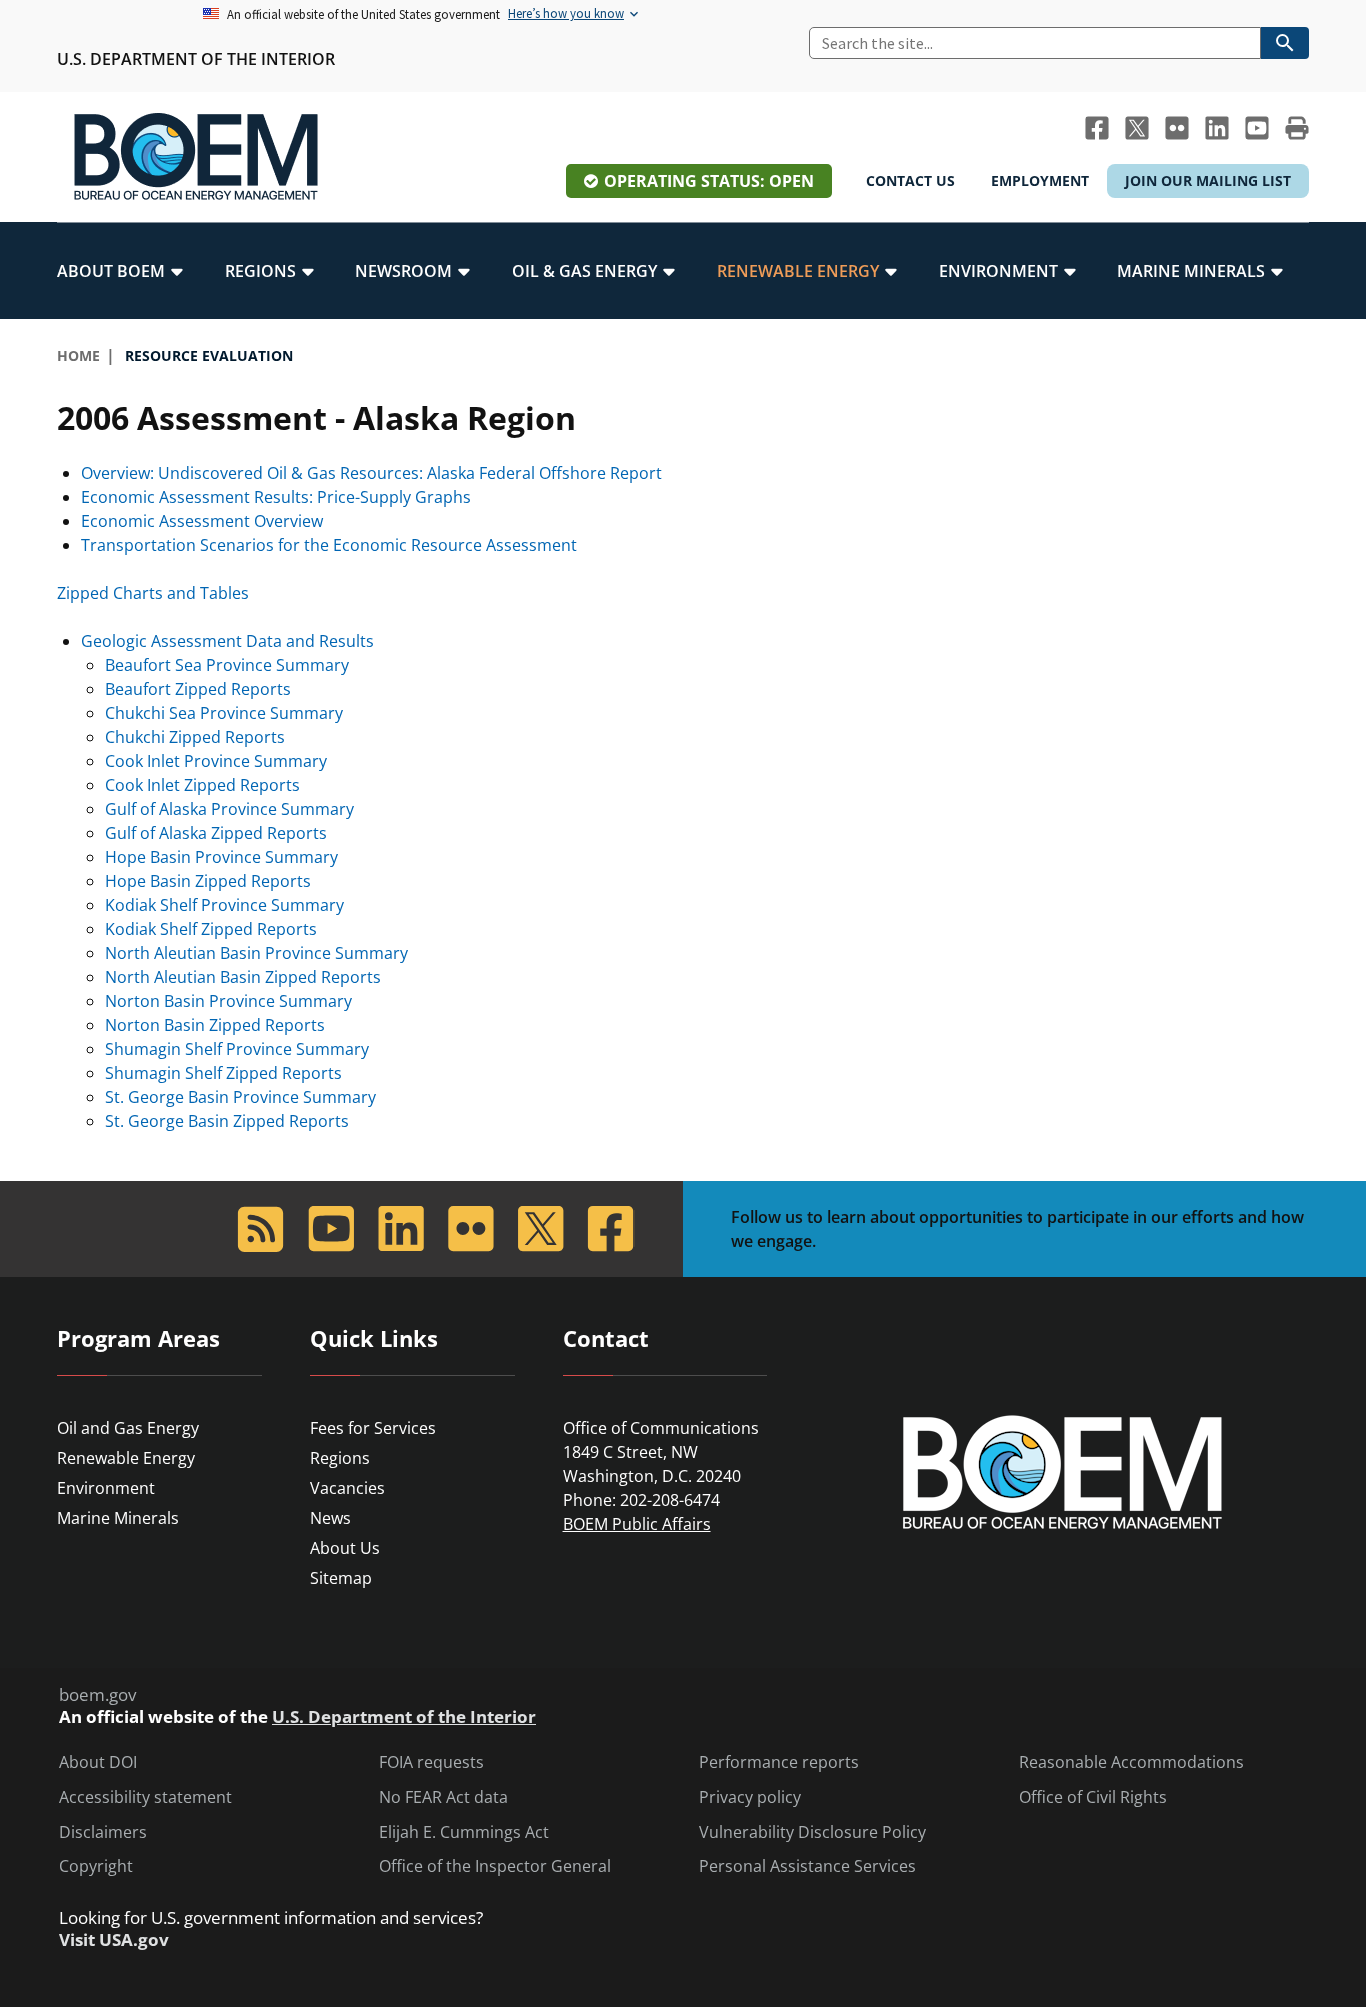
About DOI (98, 1762)
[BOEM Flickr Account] (1177, 128)
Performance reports (779, 1762)
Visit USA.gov (114, 1940)
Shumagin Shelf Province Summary (237, 1049)
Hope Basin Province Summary (221, 857)
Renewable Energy (126, 1458)
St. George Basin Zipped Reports (227, 1121)
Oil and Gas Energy (128, 1428)
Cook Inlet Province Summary (216, 761)
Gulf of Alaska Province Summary (229, 809)
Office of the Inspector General (495, 1866)
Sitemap (341, 1578)
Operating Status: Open (709, 181)
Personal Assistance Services (807, 1866)
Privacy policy (750, 1797)
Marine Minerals (118, 1518)
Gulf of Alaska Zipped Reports (216, 833)
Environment (106, 1488)
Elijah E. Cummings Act (464, 1832)
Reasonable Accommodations (1131, 1762)
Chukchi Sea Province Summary (224, 713)
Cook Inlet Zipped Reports (202, 785)
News (330, 1518)
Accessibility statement (145, 1797)
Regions (340, 1458)
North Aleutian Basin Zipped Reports (243, 977)
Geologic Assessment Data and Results (227, 641)
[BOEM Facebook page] (1097, 128)
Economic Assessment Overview (202, 521)
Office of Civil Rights (1093, 1797)
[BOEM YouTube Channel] (1257, 128)
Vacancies (347, 1488)
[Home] (196, 157)
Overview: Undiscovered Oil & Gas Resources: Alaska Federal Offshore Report (371, 473)
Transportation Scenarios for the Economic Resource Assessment (329, 545)
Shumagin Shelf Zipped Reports (223, 1073)
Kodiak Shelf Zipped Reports (211, 929)
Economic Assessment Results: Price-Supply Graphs (276, 497)
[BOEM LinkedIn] (1217, 128)
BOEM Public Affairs (637, 1524)
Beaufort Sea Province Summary (227, 665)
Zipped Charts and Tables (153, 593)
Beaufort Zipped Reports (198, 689)
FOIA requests (431, 1762)
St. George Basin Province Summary (240, 1097)
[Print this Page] (1297, 128)
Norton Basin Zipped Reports (215, 1025)
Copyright (96, 1866)
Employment (1040, 180)
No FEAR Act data (443, 1797)
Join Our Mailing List (1208, 180)
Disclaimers (103, 1832)
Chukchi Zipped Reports (195, 737)
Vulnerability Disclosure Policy (812, 1832)
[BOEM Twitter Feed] (1137, 128)
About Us (345, 1548)
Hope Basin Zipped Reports (208, 881)
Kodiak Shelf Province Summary (224, 905)
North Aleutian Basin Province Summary (256, 953)
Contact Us (910, 180)
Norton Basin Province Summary (228, 1001)
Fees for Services (373, 1428)
